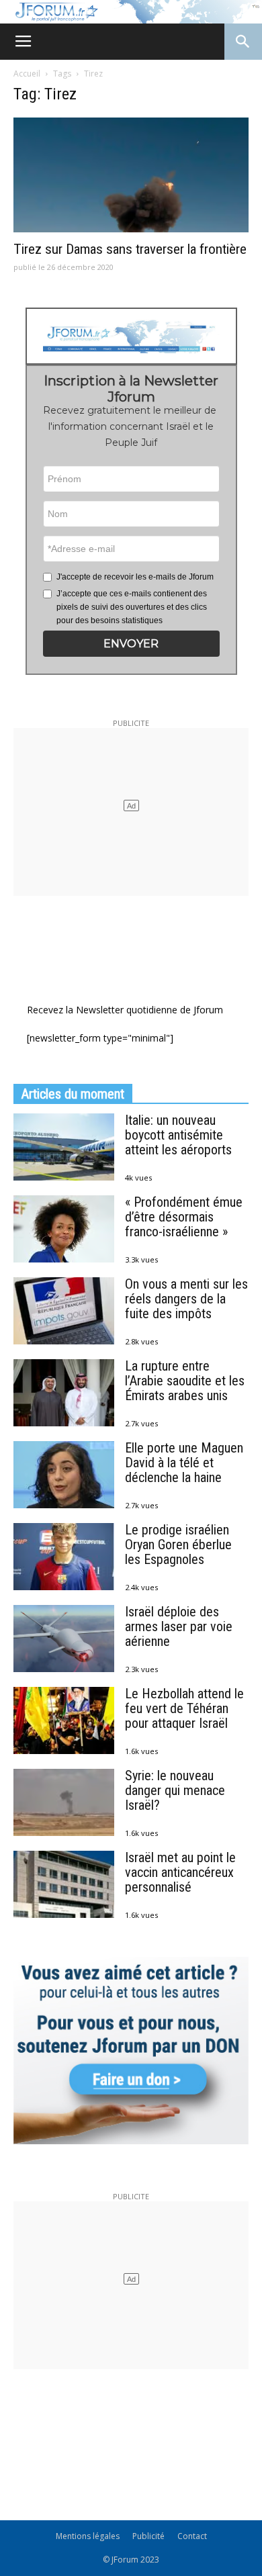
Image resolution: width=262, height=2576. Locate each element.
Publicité (148, 2536)
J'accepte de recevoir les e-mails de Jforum (135, 577)
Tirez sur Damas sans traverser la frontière (130, 249)
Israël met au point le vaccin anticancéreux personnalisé (180, 1872)
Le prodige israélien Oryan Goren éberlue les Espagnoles (178, 1545)
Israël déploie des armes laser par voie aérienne (179, 1626)
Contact (192, 2536)
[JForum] (131, 12)
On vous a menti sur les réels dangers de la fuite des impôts (186, 1299)
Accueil (27, 74)
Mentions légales (88, 2536)
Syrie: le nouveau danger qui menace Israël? (175, 1790)
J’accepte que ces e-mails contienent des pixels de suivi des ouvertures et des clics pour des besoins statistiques (132, 607)
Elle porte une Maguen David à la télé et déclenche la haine (184, 1463)
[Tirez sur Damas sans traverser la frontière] (131, 175)
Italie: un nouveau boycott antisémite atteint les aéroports (178, 1135)
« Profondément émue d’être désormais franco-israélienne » (184, 1217)
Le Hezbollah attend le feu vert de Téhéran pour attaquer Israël (184, 1708)
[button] (131, 644)
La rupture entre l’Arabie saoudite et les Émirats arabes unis (185, 1381)
